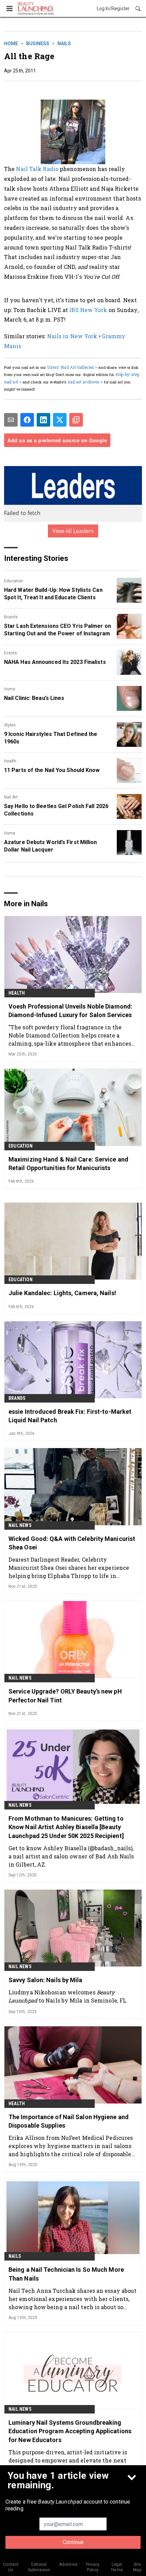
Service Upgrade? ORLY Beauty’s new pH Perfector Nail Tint (65, 1696)
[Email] (11, 420)
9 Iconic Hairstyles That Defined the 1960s (51, 738)
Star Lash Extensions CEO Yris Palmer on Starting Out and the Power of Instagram (58, 630)
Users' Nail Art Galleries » (72, 367)
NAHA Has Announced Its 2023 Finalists (55, 662)
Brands (11, 617)
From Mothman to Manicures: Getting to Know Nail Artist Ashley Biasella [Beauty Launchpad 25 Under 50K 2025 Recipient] (66, 1827)
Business (38, 44)
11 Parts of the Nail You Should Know (52, 770)
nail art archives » (85, 382)
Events (11, 653)
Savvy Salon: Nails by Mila (45, 1980)
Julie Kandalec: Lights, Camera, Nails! (62, 1293)
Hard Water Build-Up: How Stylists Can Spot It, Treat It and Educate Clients (53, 594)
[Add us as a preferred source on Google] (76, 420)
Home (11, 44)
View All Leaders (73, 531)
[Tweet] (60, 420)
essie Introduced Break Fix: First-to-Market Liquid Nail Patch (70, 1416)
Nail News (20, 1525)
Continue (73, 2542)
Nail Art (11, 797)
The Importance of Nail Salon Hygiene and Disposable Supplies (69, 2121)
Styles (10, 725)
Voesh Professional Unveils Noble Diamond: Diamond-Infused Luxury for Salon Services (70, 1011)
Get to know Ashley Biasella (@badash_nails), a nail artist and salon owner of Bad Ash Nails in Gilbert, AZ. (71, 1856)
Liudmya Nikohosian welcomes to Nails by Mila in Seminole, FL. (68, 1996)
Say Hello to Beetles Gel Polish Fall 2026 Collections (56, 810)
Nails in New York (72, 336)
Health (10, 761)
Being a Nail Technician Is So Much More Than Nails (66, 2274)
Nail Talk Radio (37, 169)
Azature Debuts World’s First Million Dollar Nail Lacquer (51, 846)
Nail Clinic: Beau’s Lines (34, 698)
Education (14, 581)
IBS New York (88, 310)
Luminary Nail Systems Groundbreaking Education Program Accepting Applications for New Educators (70, 2431)
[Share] (27, 420)
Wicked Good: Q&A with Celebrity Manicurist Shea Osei (72, 1543)
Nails (64, 44)
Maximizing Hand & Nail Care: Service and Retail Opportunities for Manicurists (68, 1164)
